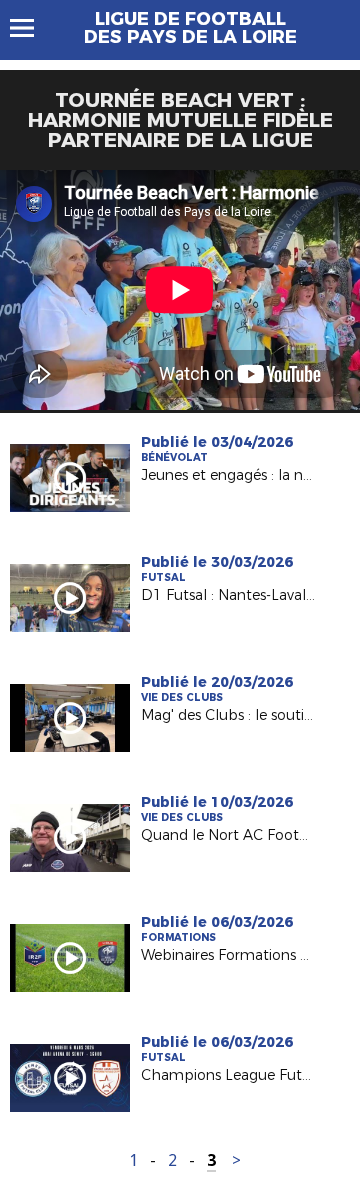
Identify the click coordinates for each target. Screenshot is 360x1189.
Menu (31, 28)
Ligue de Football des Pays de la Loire (190, 28)
